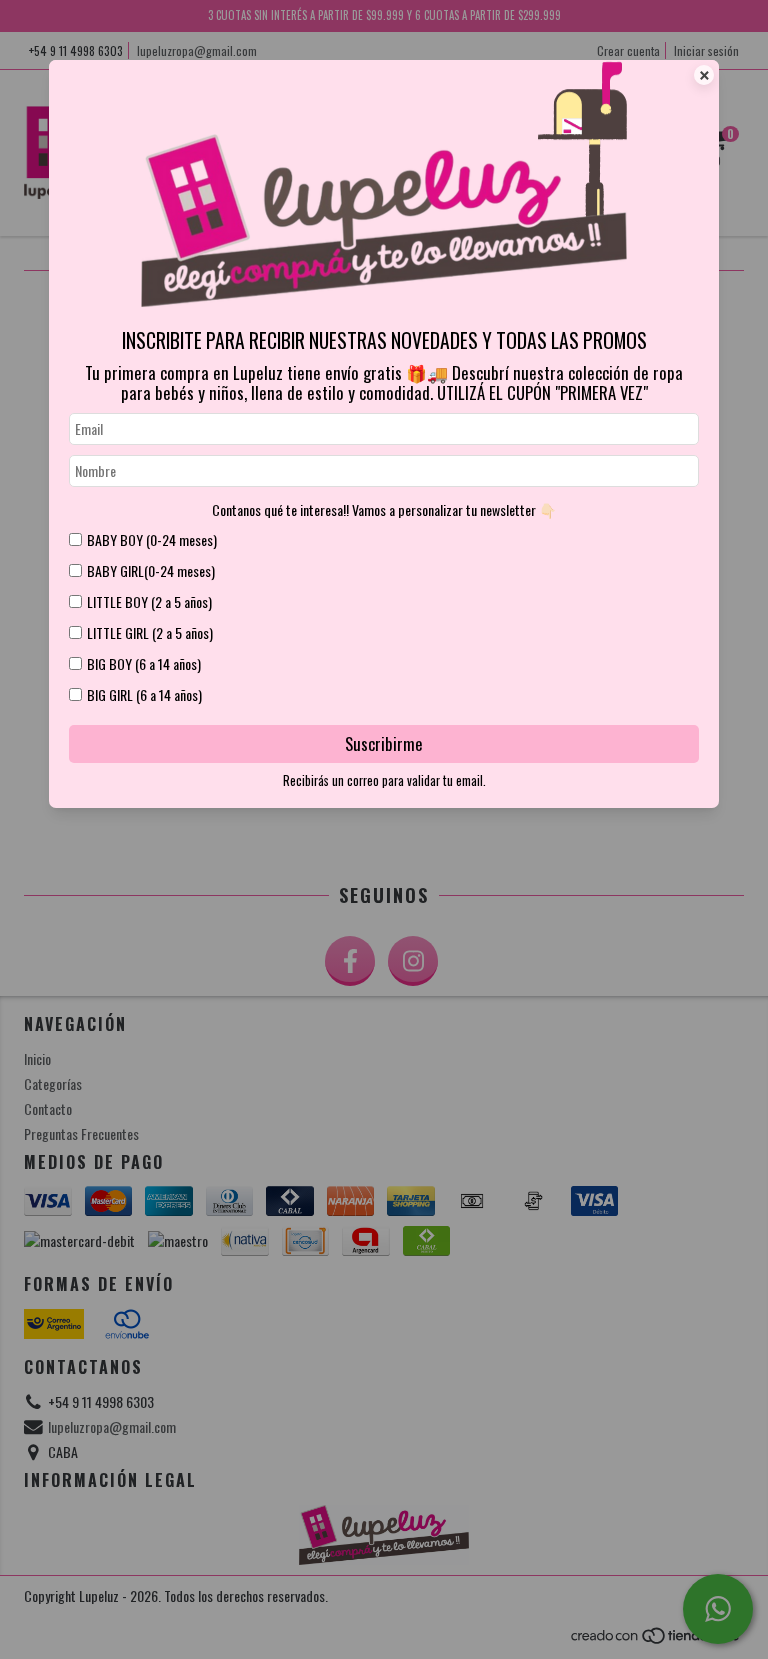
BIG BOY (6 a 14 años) (144, 663)
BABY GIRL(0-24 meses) (151, 570)
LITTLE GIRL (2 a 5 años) (150, 632)
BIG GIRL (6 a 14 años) (144, 694)
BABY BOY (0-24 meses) (152, 539)
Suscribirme (384, 743)
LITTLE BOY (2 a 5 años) (149, 601)
